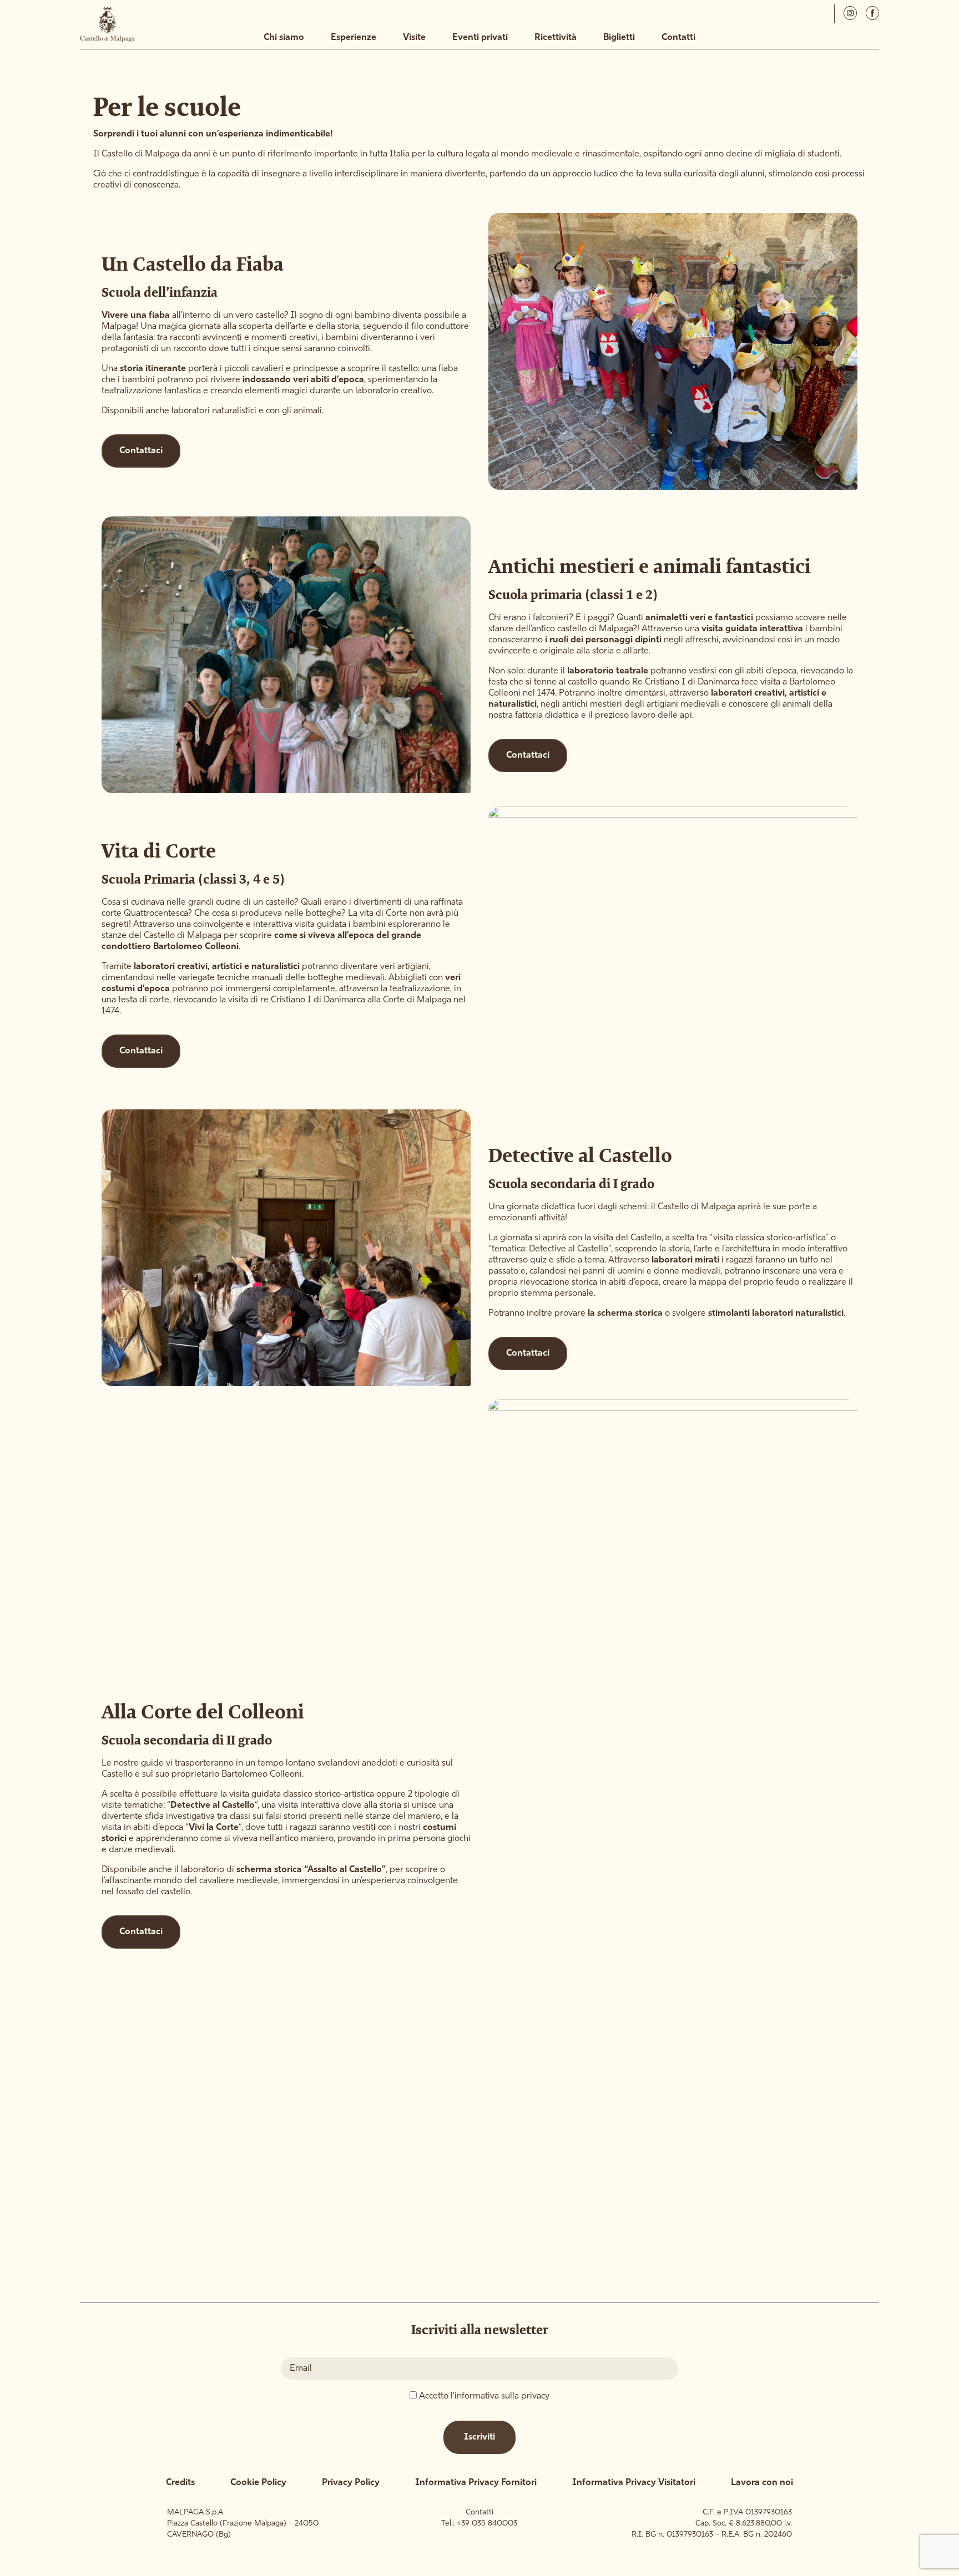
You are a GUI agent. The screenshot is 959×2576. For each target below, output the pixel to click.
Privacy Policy (351, 2483)
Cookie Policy (258, 2483)
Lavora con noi (762, 2483)
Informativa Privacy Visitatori (634, 2483)
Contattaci (141, 451)
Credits (180, 2483)
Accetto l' (484, 2396)
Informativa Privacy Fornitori (476, 2483)
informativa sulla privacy (502, 2396)
